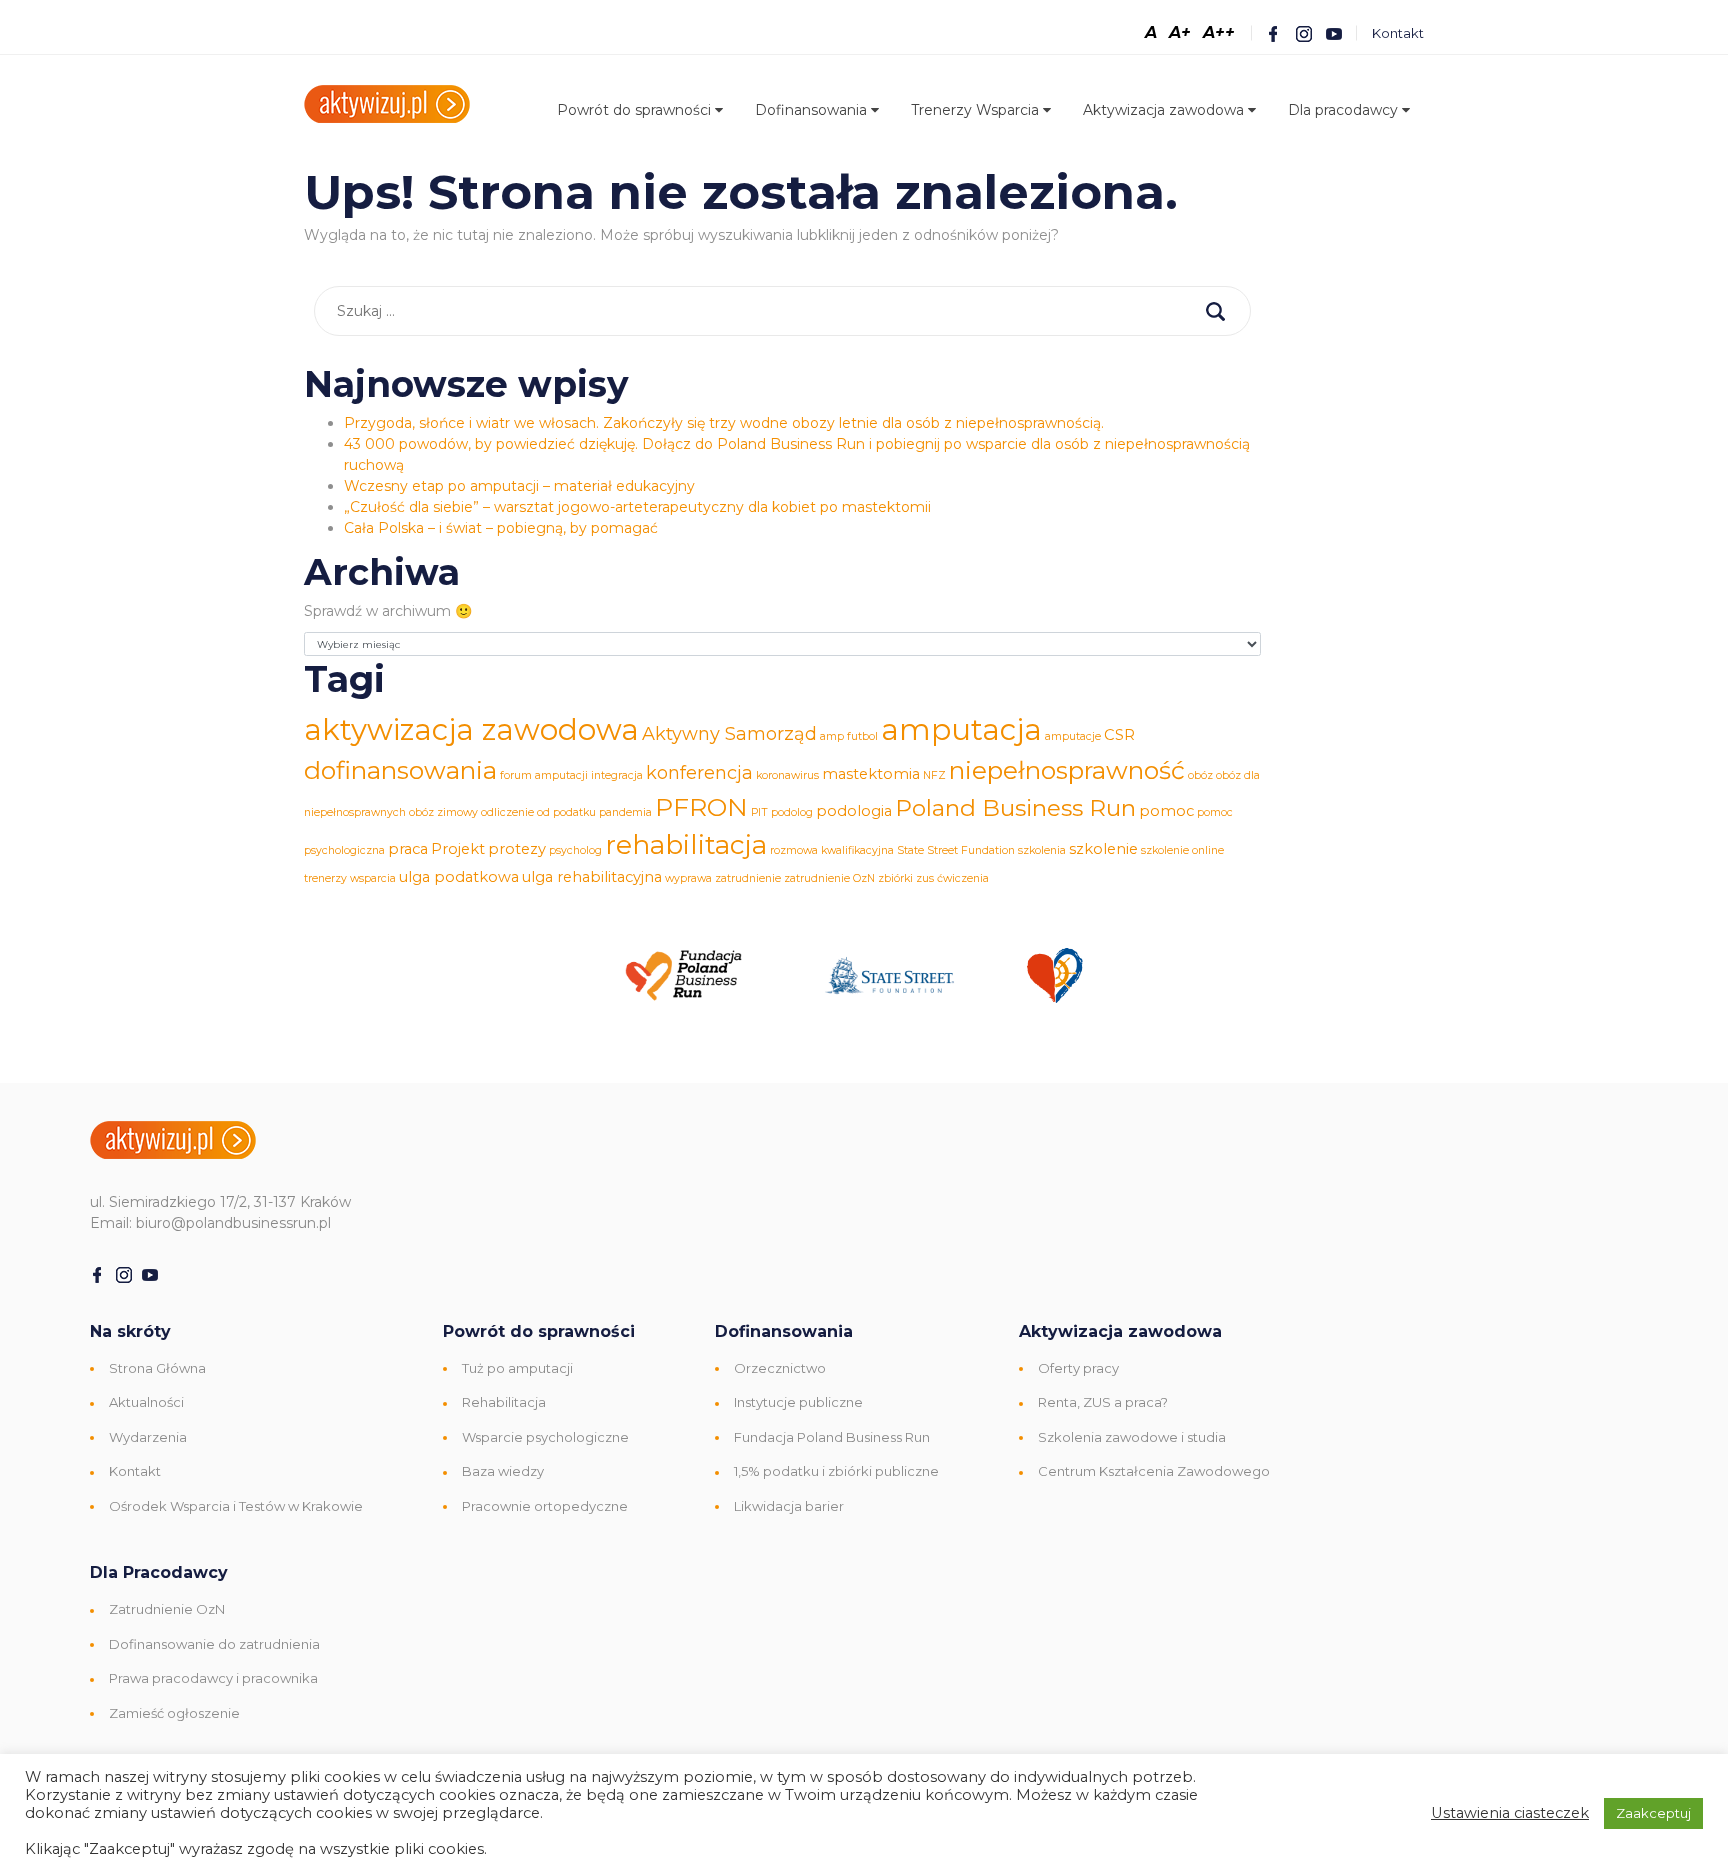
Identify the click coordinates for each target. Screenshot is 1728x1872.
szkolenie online (1182, 850)
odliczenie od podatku (538, 812)
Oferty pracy (1078, 1368)
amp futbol (849, 736)
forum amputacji (544, 775)
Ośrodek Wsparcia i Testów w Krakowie (236, 1506)
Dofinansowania (813, 110)
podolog (792, 812)
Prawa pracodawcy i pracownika (213, 1678)
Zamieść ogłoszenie (174, 1713)
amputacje (1073, 736)
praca (408, 849)
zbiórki (895, 878)
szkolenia (1042, 850)
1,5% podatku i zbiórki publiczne (836, 1471)
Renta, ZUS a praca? (1103, 1402)
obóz (1200, 775)
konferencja (699, 773)
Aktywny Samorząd (729, 734)
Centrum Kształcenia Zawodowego (1154, 1471)
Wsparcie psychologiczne (545, 1437)
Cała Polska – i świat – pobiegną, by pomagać (501, 528)
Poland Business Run (1015, 808)
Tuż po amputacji (517, 1368)
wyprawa (688, 878)
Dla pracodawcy (1345, 110)
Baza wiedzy (503, 1471)
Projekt (458, 849)
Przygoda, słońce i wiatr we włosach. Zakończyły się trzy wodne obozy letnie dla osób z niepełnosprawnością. (724, 423)
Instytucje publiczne (798, 1402)
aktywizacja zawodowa (471, 729)
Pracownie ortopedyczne (545, 1506)
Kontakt (1398, 33)
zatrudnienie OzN (829, 878)
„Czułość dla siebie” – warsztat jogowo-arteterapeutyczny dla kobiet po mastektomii (637, 507)
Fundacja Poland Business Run (832, 1437)
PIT (759, 812)
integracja (617, 775)
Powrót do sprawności (636, 110)
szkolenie (1103, 849)
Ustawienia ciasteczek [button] (1510, 1813)
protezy (517, 849)
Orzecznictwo (780, 1368)
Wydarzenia (148, 1437)
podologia (854, 811)
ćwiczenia (963, 878)
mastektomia (871, 774)
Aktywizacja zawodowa (1165, 110)
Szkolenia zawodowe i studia (1132, 1437)
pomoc (1166, 811)
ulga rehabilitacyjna (592, 877)
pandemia (625, 812)
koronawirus (787, 775)
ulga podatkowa (459, 877)
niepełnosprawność (1067, 770)
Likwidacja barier (789, 1506)
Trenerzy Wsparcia (977, 110)
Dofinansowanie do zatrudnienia (214, 1644)
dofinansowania (400, 770)
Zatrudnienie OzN (167, 1609)
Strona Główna (157, 1368)
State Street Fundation (956, 850)
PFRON (701, 807)
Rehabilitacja (504, 1402)
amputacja (961, 729)
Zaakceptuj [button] (1653, 1813)
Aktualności (146, 1402)
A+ (1180, 32)
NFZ (934, 775)
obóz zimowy (443, 812)
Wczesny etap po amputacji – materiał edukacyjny (519, 486)
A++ (1219, 32)
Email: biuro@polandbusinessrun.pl (210, 1223)
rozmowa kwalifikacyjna (832, 850)
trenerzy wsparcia (350, 878)
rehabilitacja (686, 845)
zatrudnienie (748, 878)
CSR (1119, 735)
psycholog (575, 850)
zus (925, 878)
